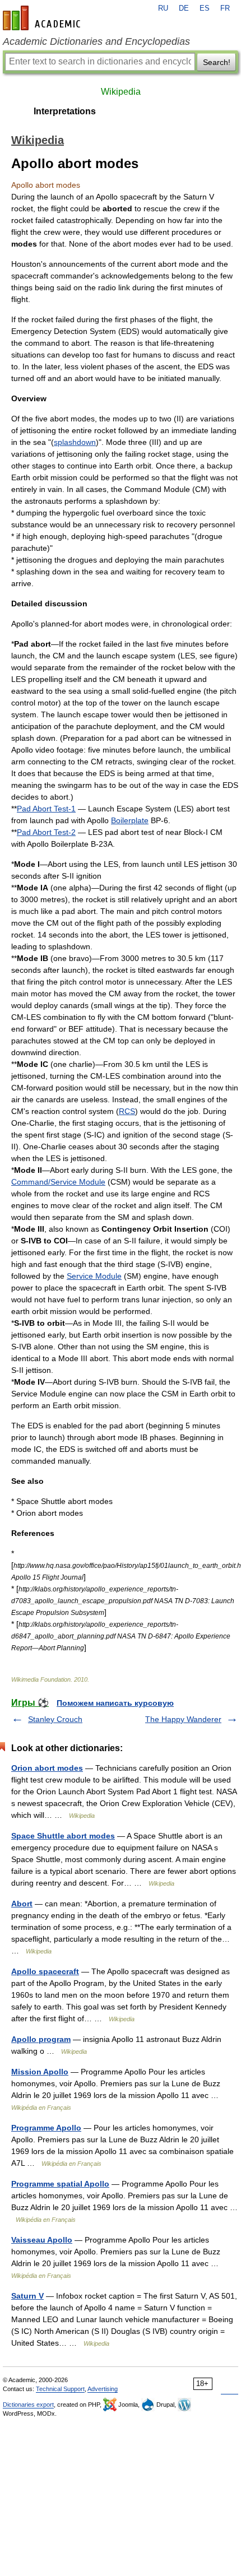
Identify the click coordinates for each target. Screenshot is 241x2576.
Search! (217, 62)
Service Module (94, 1276)
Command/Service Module (58, 1182)
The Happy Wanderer (183, 1719)
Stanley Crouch (55, 1719)
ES (205, 8)
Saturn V (27, 2296)
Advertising (103, 2389)
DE (184, 8)
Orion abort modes (47, 1768)
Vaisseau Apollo (42, 2240)
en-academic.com (43, 18)
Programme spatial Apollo (60, 2184)
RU (163, 8)
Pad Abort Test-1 (46, 809)
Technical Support (60, 2389)
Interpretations (65, 111)
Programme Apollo (46, 2128)
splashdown (75, 442)
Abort (22, 1904)
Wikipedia (121, 92)
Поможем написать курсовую (115, 1703)
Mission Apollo (40, 2072)
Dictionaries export (28, 2405)
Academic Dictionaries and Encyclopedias (96, 41)
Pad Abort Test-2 (46, 832)
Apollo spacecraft (45, 1971)
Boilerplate (130, 820)
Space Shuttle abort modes (63, 1836)
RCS (127, 1111)
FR (225, 8)
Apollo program (41, 2039)
